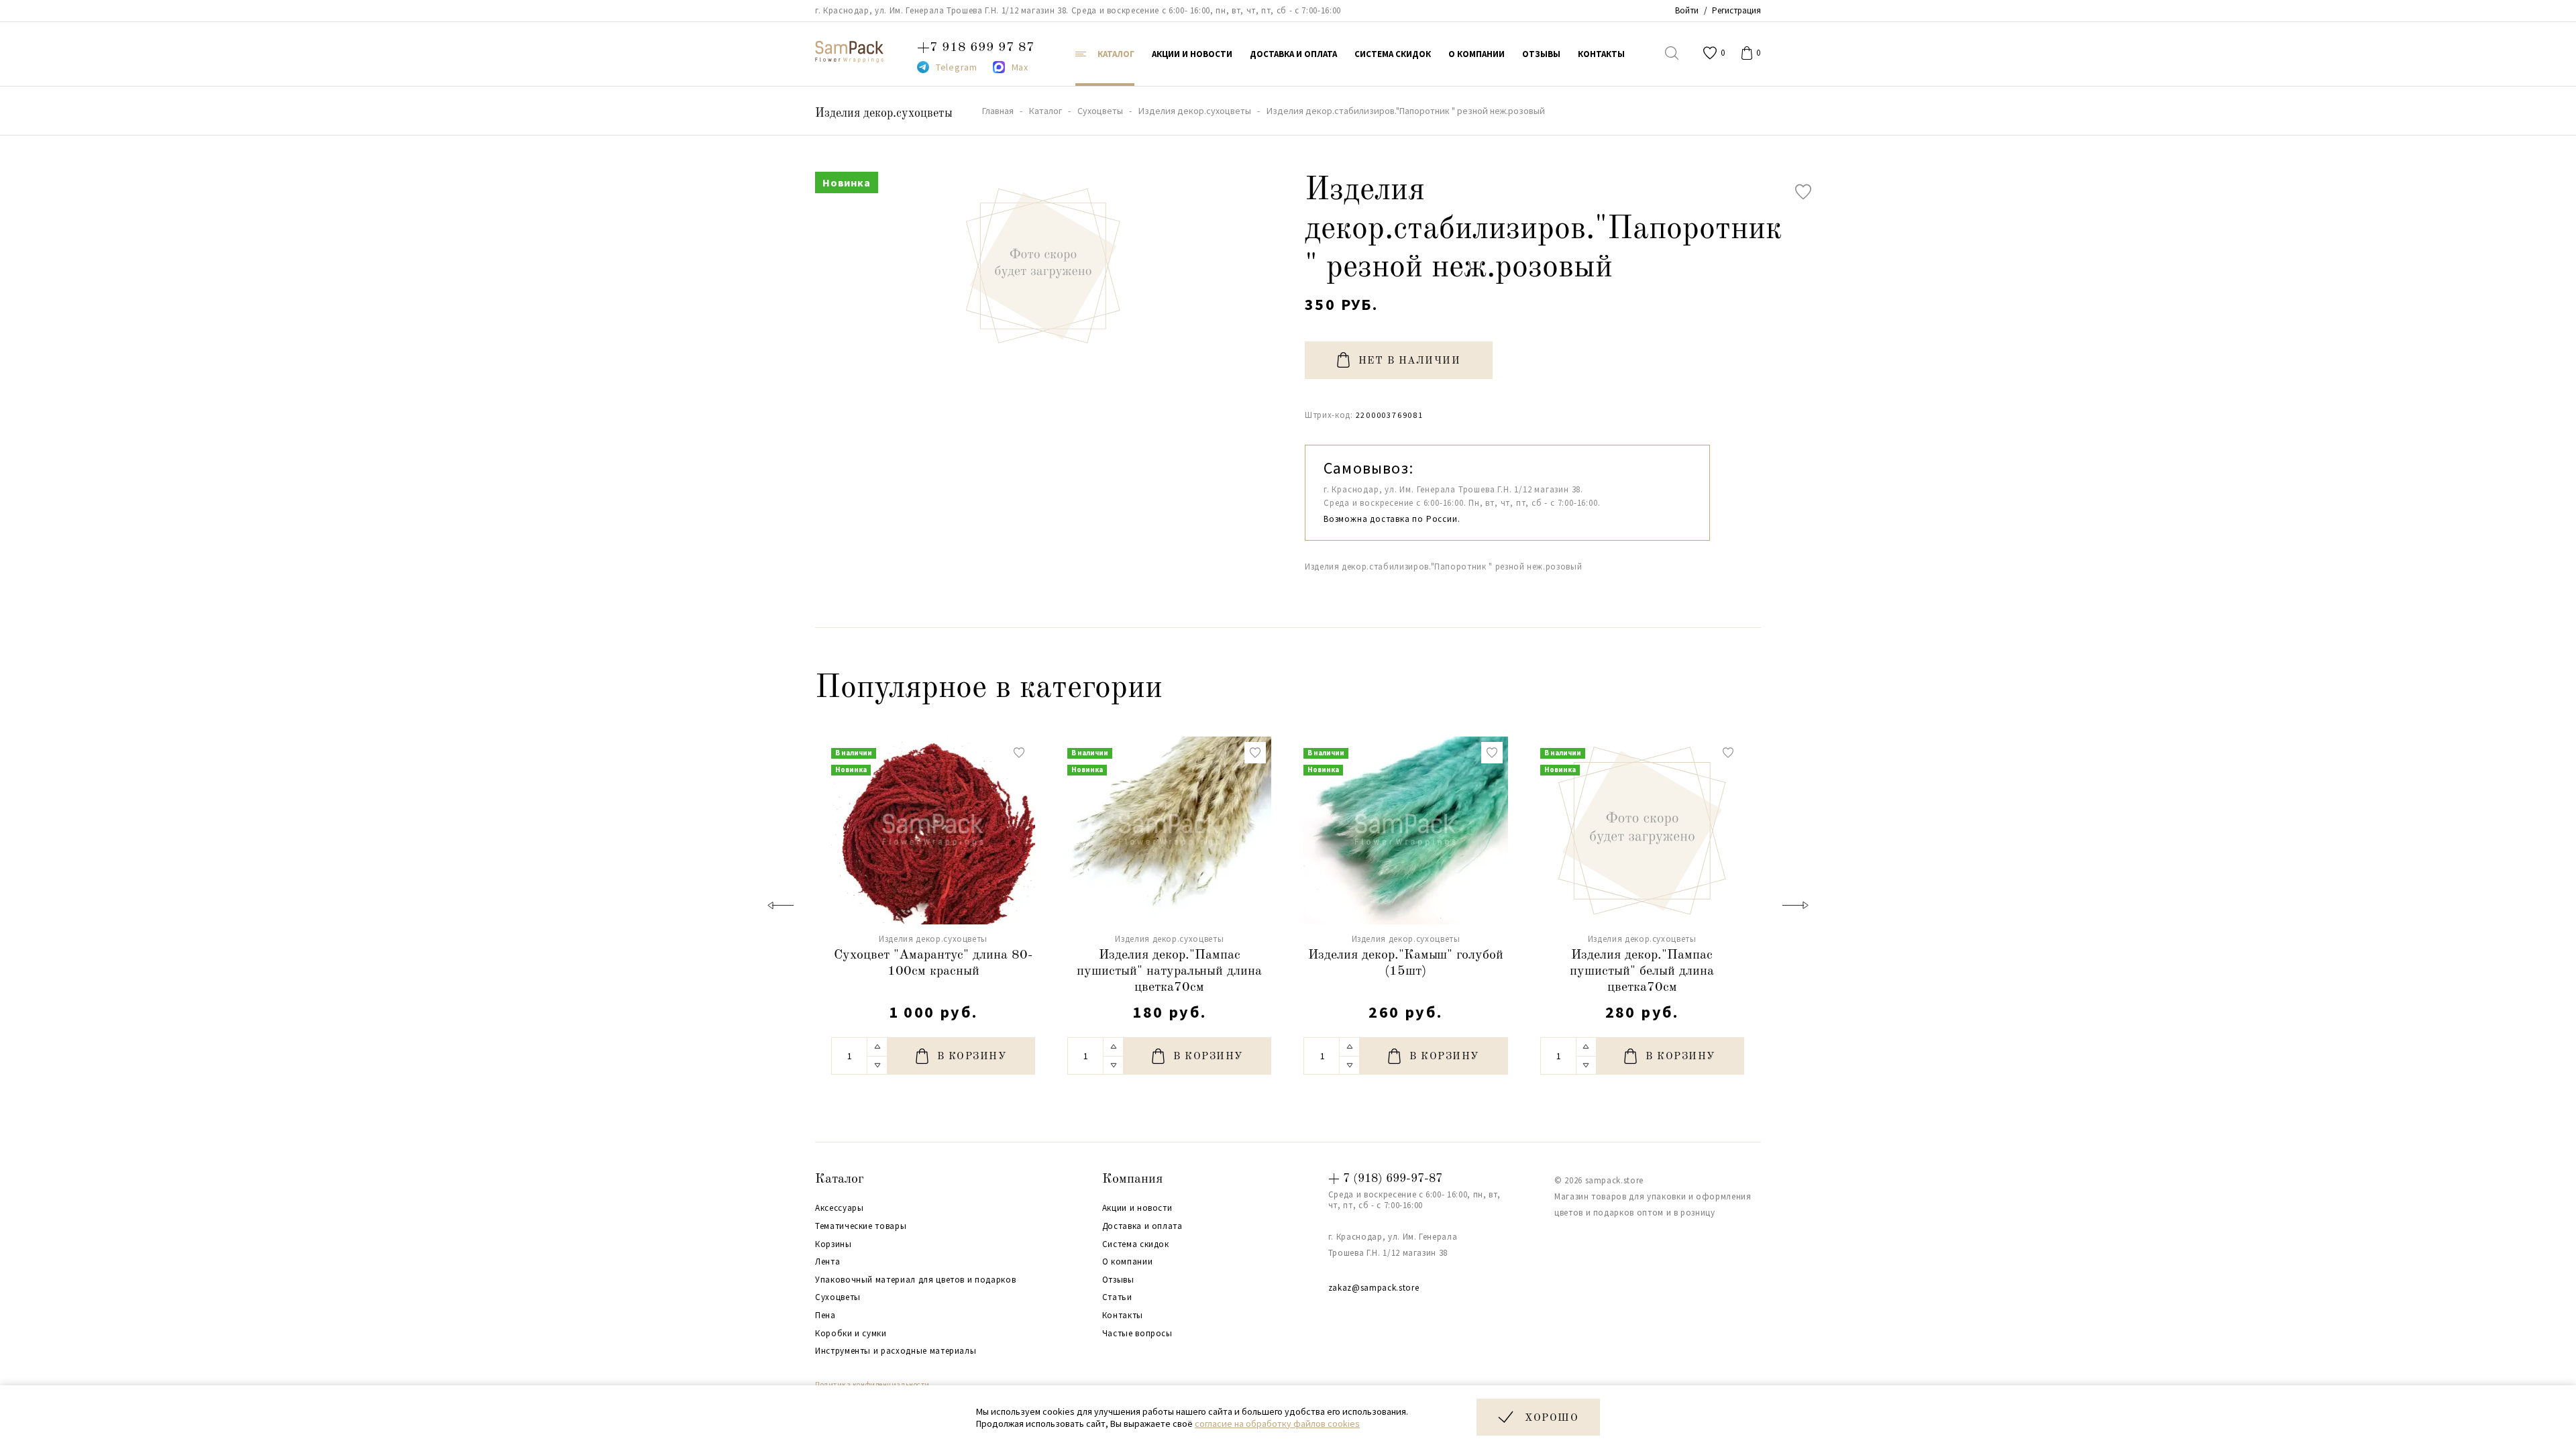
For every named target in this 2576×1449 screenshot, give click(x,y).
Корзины (834, 1244)
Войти (1687, 10)
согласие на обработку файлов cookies (1277, 1424)
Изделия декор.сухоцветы (884, 113)
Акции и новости (1137, 1208)
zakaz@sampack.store (1374, 1288)
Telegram (957, 67)
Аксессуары (840, 1208)
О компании (1128, 1262)
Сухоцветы (838, 1297)
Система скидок (1136, 1244)
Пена (825, 1316)
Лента (827, 1262)
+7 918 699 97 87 (976, 48)
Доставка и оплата (1142, 1226)
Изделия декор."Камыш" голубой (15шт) (1406, 963)
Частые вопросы (1137, 1334)
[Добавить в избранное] (1803, 192)
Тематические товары (861, 1226)
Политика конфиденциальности (872, 1385)
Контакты (1123, 1316)
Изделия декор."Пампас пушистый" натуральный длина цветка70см (1169, 971)
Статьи (1117, 1297)
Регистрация (1736, 10)
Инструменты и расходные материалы (896, 1351)
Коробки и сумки (851, 1334)
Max (1020, 67)
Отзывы (1118, 1280)
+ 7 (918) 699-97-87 (1385, 1179)
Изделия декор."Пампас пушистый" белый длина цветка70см (1642, 971)
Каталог (840, 1179)
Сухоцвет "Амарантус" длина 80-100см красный (933, 963)
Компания (1132, 1179)
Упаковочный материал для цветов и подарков (915, 1280)
